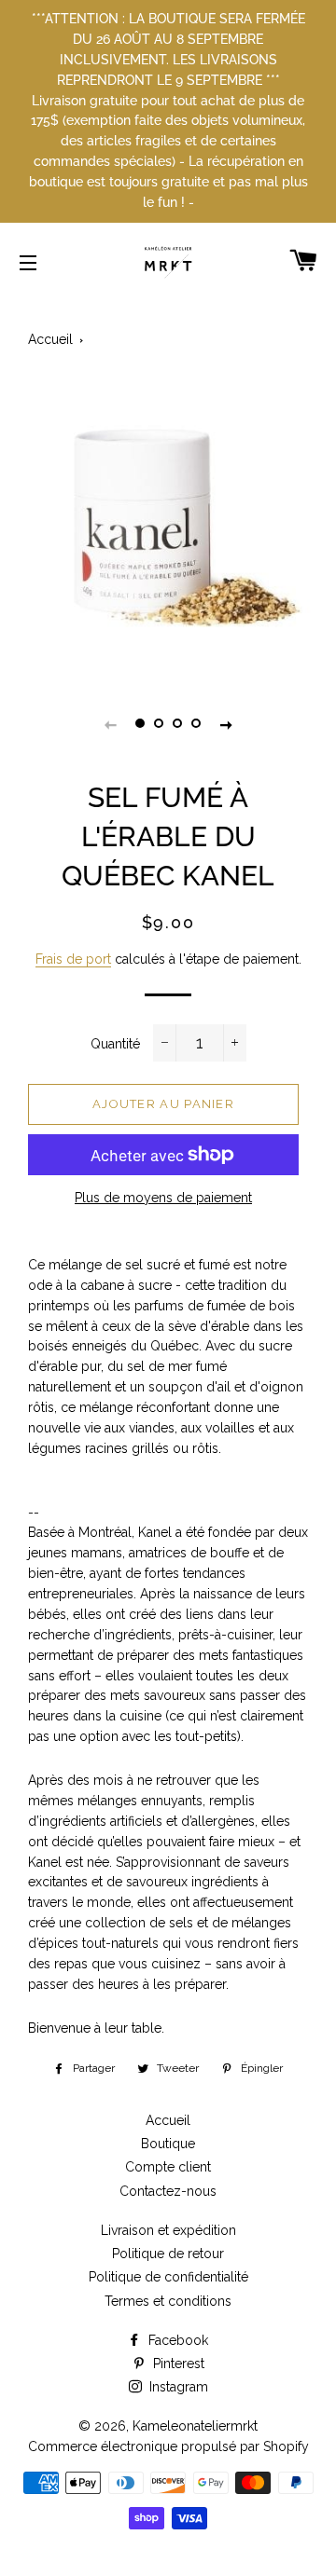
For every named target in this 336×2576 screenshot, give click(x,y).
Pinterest (177, 2364)
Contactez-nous (168, 2191)
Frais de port (73, 959)
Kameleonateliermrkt (195, 2426)
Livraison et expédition (168, 2230)
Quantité (115, 1044)
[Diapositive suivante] (226, 724)
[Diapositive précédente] (110, 724)
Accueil (50, 339)
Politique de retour (168, 2254)
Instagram (177, 2387)
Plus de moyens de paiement (163, 1198)
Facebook (176, 2340)
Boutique (168, 2144)
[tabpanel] (168, 513)
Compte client (168, 2167)
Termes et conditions (168, 2301)
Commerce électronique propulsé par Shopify (168, 2446)
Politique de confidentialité (168, 2277)
